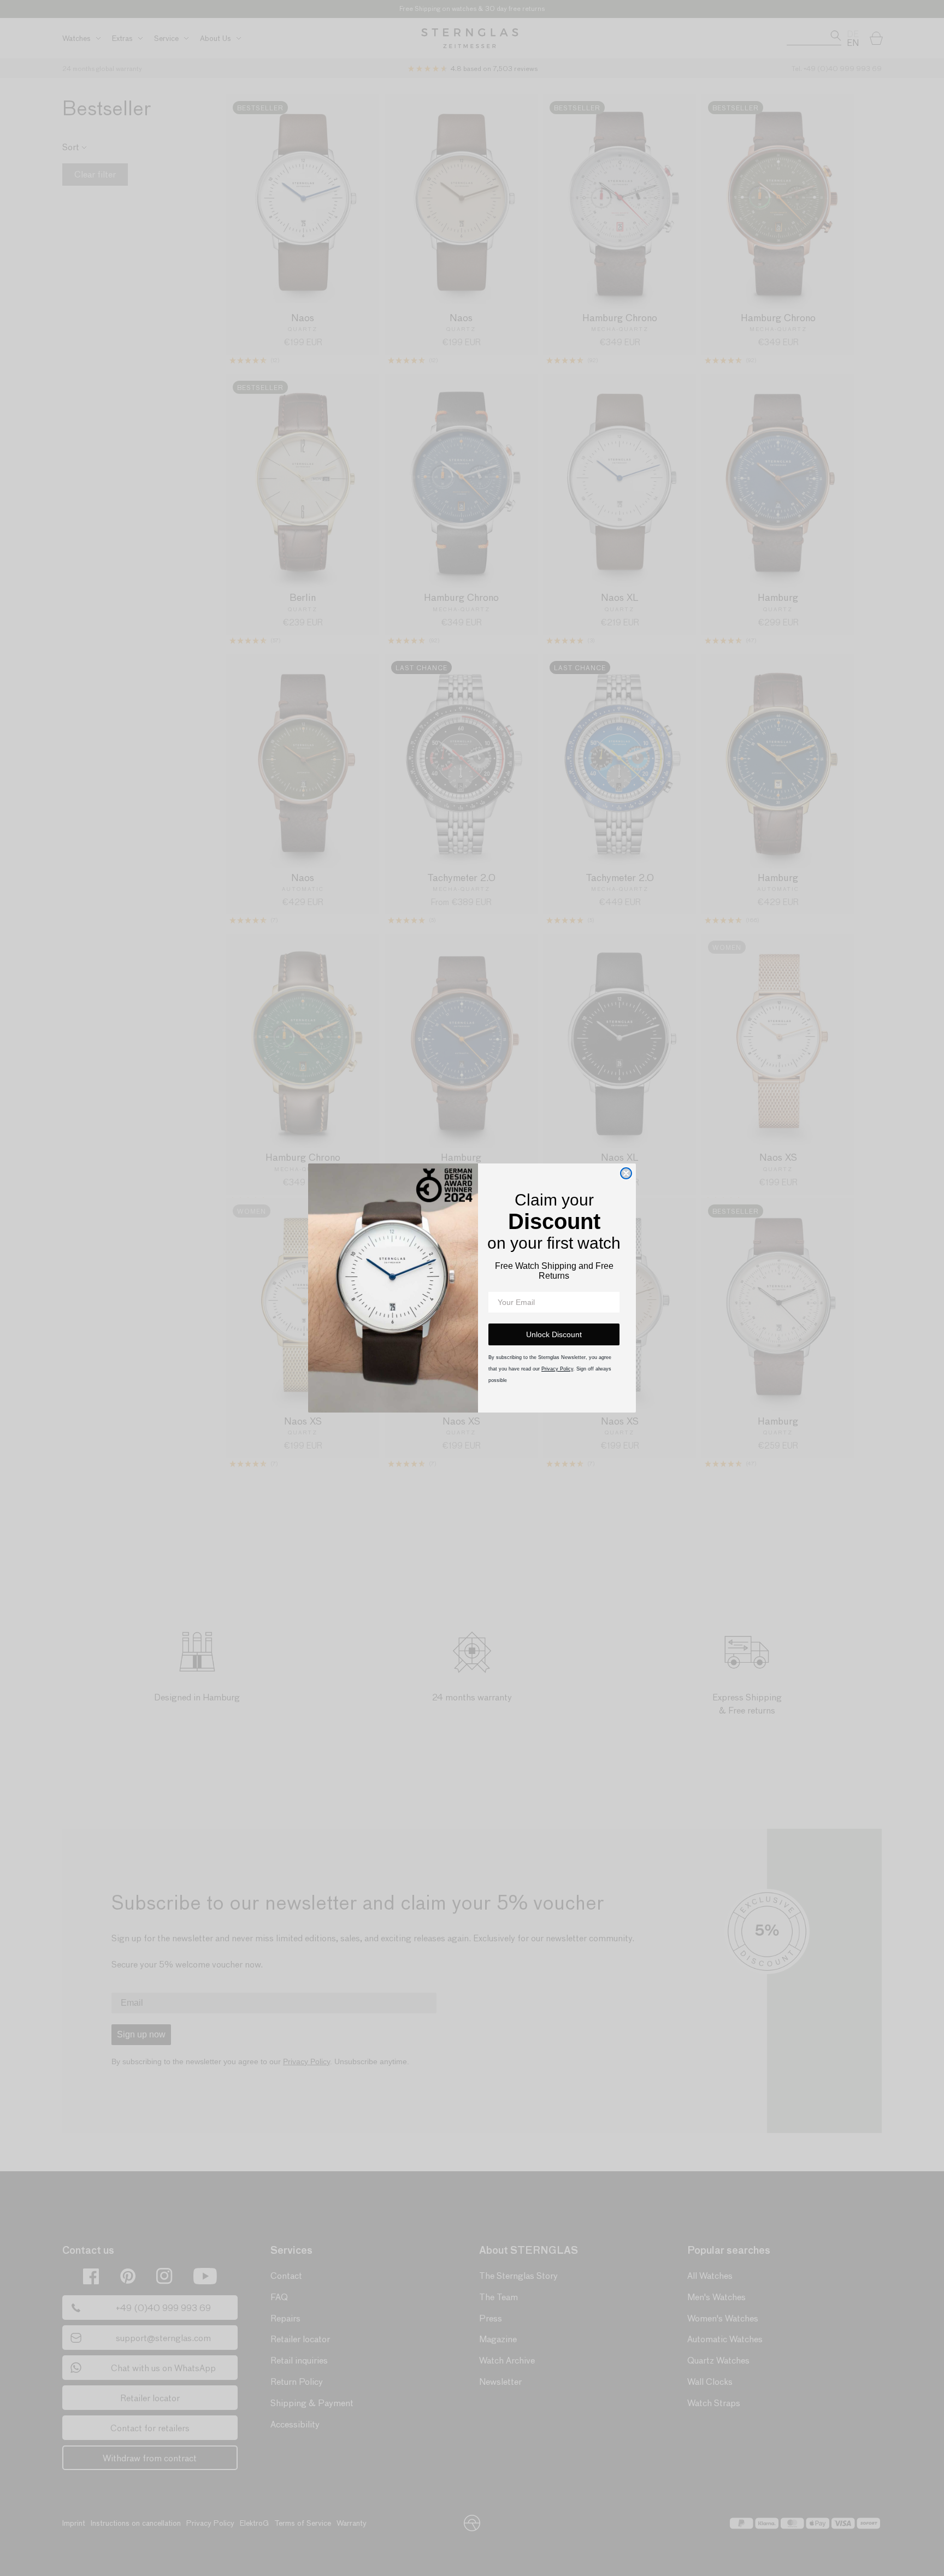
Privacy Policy (557, 1369)
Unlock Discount (554, 1334)
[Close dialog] (626, 1173)
